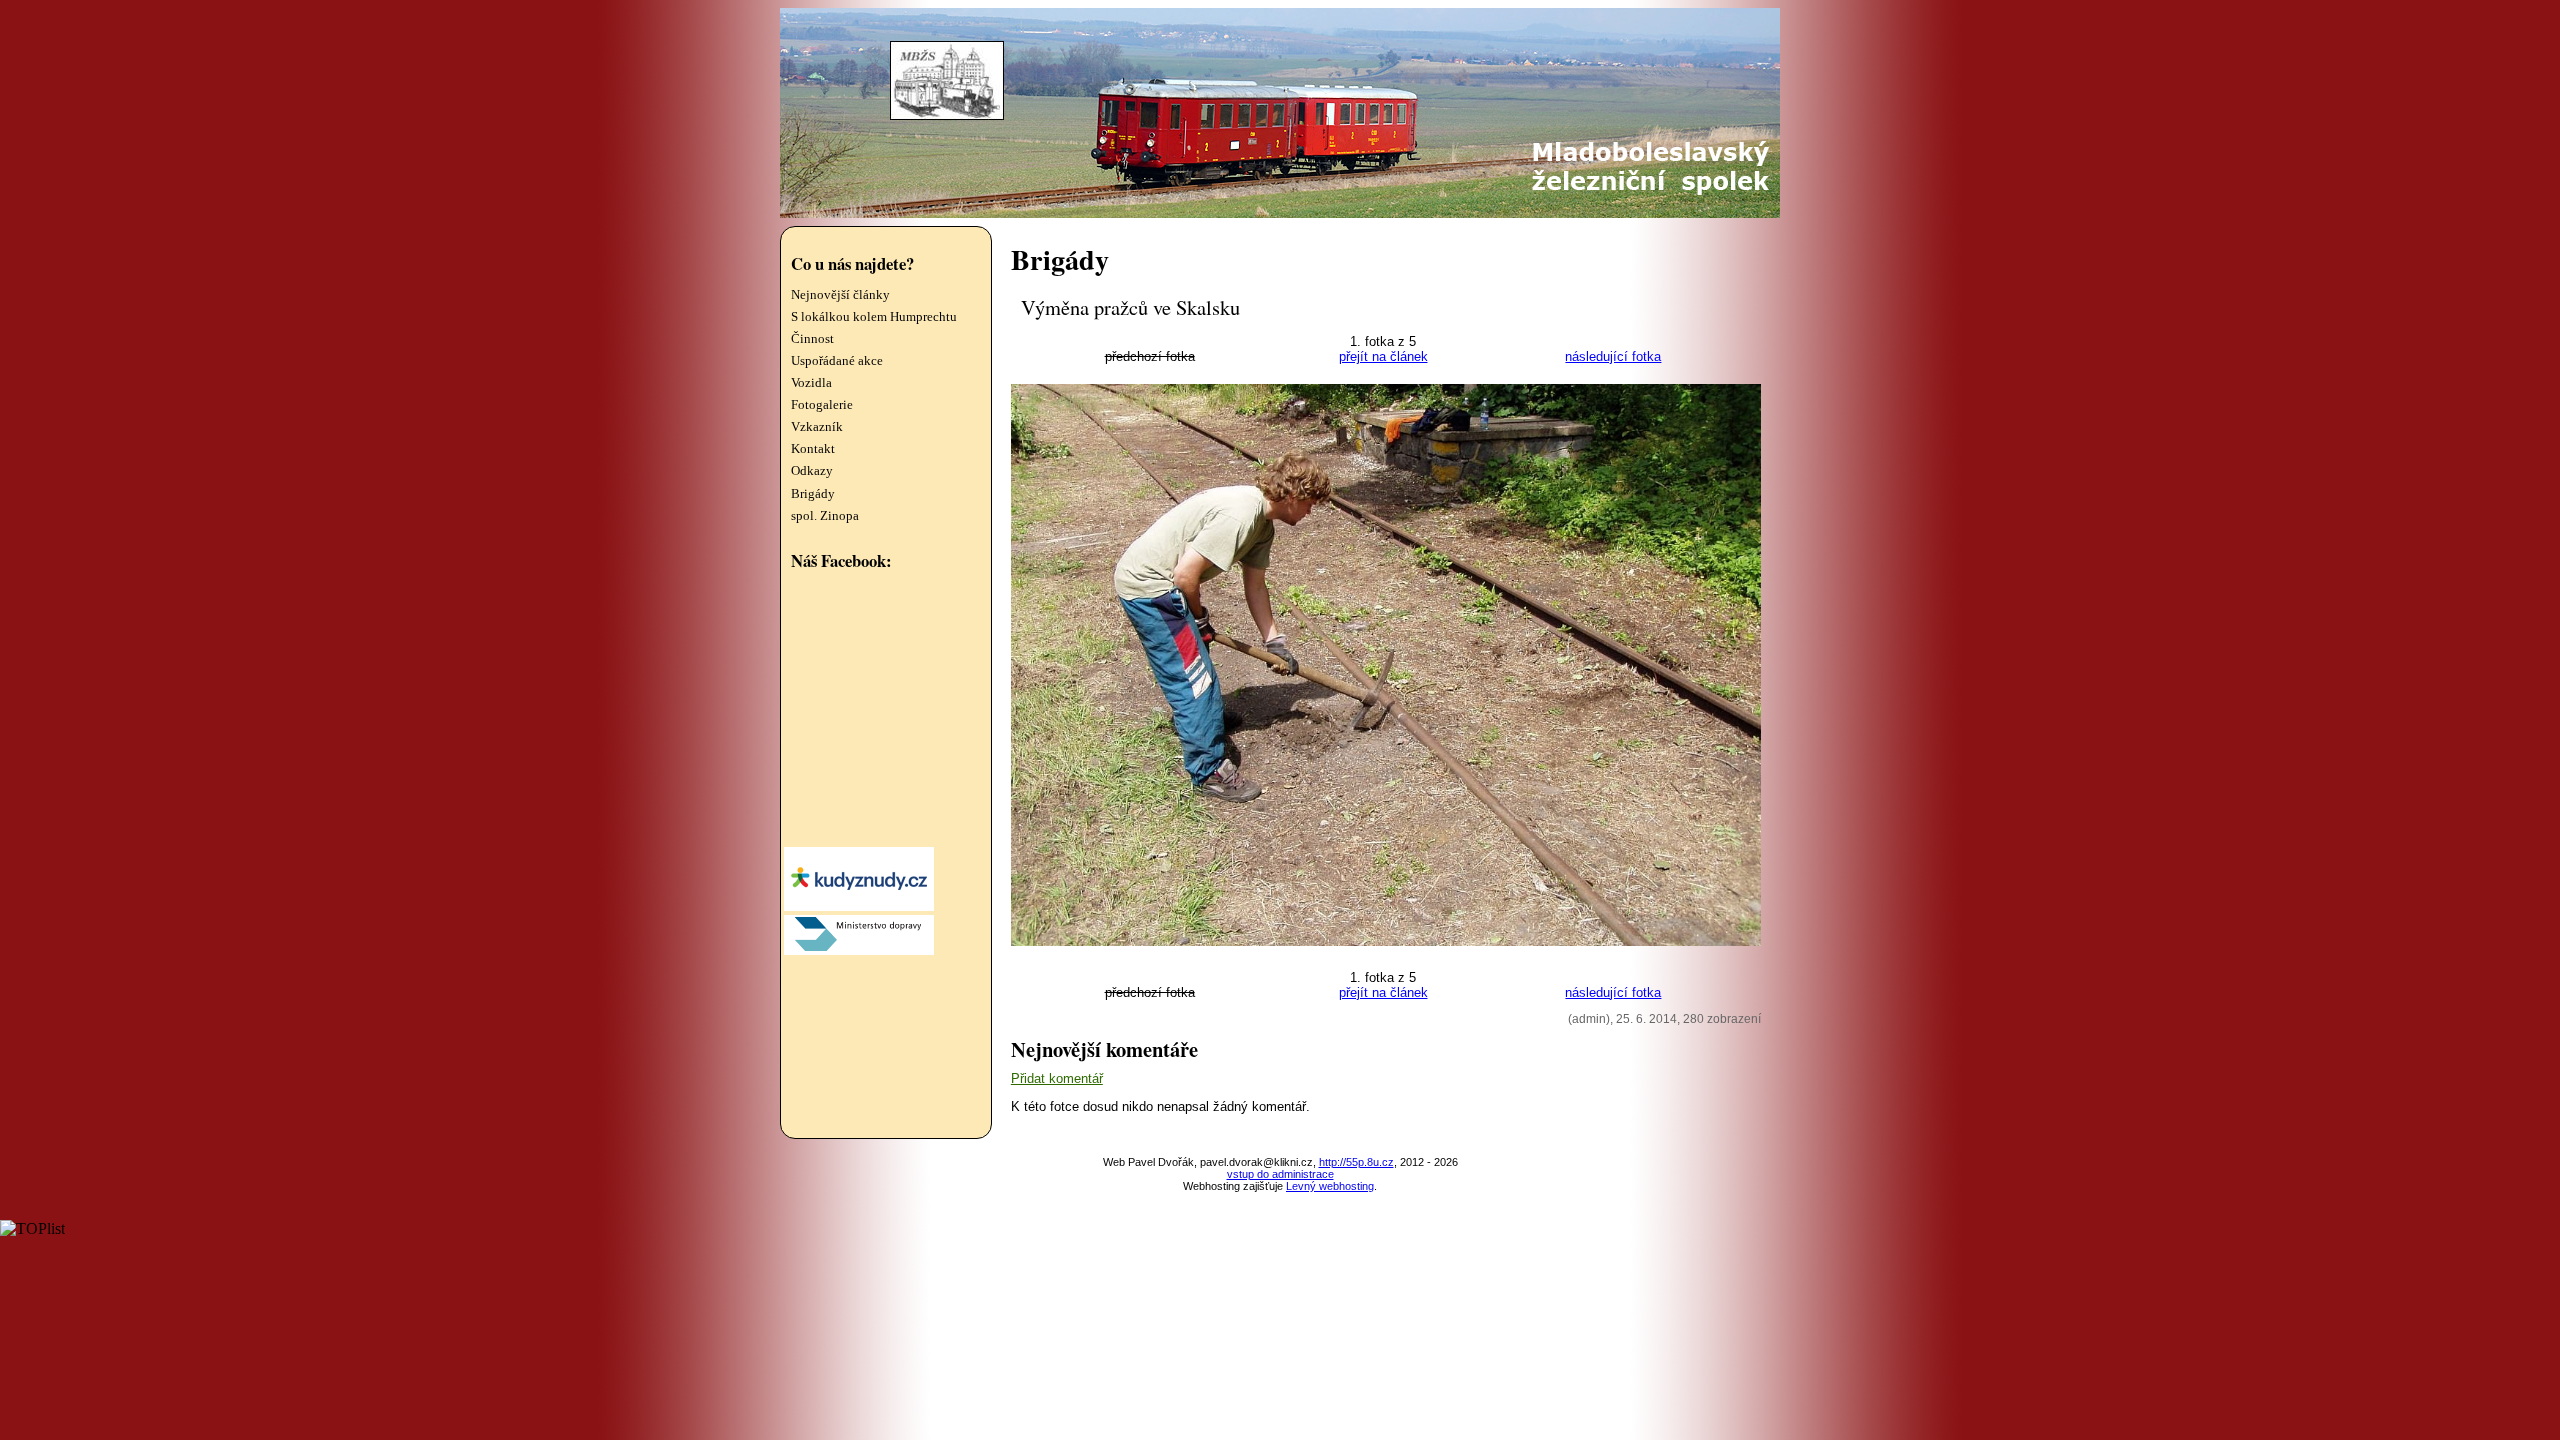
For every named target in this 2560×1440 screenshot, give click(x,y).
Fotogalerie (822, 405)
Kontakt (813, 449)
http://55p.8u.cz (1356, 1162)
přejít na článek (1383, 356)
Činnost (812, 339)
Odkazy (812, 471)
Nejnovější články (840, 295)
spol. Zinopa (825, 516)
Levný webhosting (1330, 1186)
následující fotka (1613, 356)
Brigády (813, 494)
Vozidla (811, 383)
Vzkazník (817, 427)
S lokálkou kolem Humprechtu (874, 317)
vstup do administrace (1280, 1174)
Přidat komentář (1057, 1078)
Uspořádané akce (837, 361)
